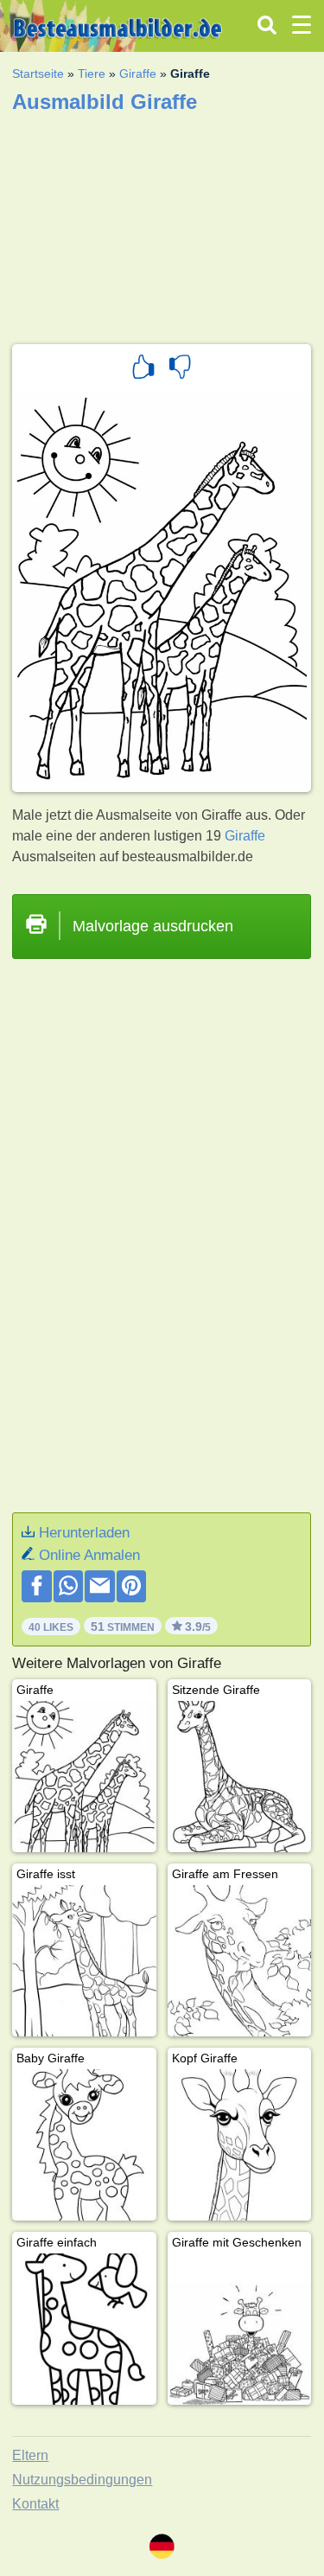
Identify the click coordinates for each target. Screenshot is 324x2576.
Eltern (30, 2455)
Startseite (38, 74)
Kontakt (35, 2504)
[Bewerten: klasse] (143, 369)
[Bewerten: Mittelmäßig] (180, 369)
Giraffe (138, 74)
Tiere (92, 74)
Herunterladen (84, 1533)
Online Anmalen (89, 1555)
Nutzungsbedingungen (82, 2480)
